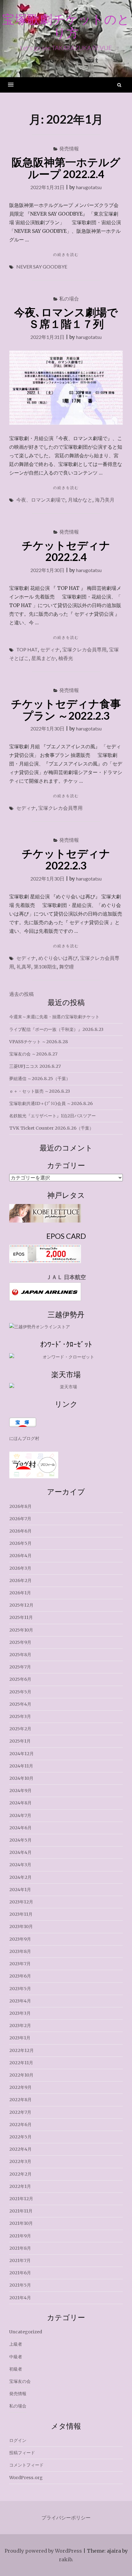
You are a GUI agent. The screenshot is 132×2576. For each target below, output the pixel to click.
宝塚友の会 (20, 2381)
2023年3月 (20, 2013)
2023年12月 (21, 1902)
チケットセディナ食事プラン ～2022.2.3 (66, 709)
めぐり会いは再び (58, 958)
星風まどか (44, 658)
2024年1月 (20, 1890)
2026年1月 (20, 1593)
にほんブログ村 (24, 1438)
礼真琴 (24, 966)
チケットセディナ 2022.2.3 (66, 859)
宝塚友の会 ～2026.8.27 (33, 1054)
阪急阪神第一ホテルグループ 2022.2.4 (66, 168)
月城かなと (80, 500)
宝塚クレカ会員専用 (84, 649)
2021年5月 (20, 2285)
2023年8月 (20, 1951)
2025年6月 (20, 1679)
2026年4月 (20, 1556)
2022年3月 (20, 2161)
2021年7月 (20, 2260)
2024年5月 (20, 1840)
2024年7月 (20, 1815)
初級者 (16, 2369)
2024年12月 (21, 1754)
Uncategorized (26, 2332)
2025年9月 (20, 1642)
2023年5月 (20, 1989)
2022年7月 (20, 2112)
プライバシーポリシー (66, 2518)
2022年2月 (20, 2174)
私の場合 (69, 298)
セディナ (50, 649)
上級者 (16, 2344)
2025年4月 (20, 1704)
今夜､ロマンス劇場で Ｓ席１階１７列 (71, 318)
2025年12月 (21, 1605)
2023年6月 (20, 1976)
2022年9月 (20, 2087)
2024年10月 (21, 1778)
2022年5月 (20, 2137)
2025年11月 (21, 1617)
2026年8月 (20, 1506)
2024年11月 (21, 1766)
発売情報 (69, 148)
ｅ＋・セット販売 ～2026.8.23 (40, 1091)
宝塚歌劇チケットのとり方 (66, 26)
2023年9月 (20, 1939)
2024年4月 (20, 1852)
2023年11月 (21, 1914)
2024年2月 (20, 1877)
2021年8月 (20, 2248)
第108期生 (45, 966)
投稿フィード (22, 2453)
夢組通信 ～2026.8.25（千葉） (40, 1079)
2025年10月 (21, 1630)
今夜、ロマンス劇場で (41, 500)
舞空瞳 (67, 966)
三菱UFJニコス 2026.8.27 (35, 1066)
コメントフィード (26, 2465)
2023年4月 (20, 2001)
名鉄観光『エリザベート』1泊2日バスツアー (52, 1116)
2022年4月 (20, 2149)
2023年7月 (20, 1964)
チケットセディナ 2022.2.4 (66, 551)
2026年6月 (20, 1531)
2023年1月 (20, 2038)
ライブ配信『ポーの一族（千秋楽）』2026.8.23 (56, 1029)
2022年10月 (21, 2075)
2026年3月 (20, 1568)
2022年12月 (21, 2050)
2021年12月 (21, 2199)
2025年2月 (20, 1729)
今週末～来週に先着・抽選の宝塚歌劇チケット (54, 1017)
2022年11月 (21, 2063)
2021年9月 (20, 2236)
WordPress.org (26, 2478)
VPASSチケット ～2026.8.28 (39, 1042)
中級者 (16, 2357)
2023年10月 (21, 1926)
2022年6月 (20, 2125)
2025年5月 (20, 1692)
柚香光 (66, 658)
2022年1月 (20, 2186)
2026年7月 (20, 1519)
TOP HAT (27, 649)
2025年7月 (20, 1667)
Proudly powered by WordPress (43, 2551)
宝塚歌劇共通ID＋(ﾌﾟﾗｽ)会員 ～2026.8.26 (51, 1103)
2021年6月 (20, 2273)
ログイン (18, 2440)
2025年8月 (20, 1655)
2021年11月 (21, 2211)
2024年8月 (20, 1803)
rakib (65, 2559)
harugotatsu (89, 187)
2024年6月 (20, 1828)
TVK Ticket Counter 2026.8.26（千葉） (51, 1128)
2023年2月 (20, 2025)
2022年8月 (20, 2100)
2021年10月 (21, 2223)
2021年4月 (20, 2298)
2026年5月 (20, 1543)
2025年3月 (20, 1716)
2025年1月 (20, 1741)
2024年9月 (20, 1791)
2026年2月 (20, 1580)
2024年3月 (20, 1865)
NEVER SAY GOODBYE (42, 266)
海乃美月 (105, 500)
